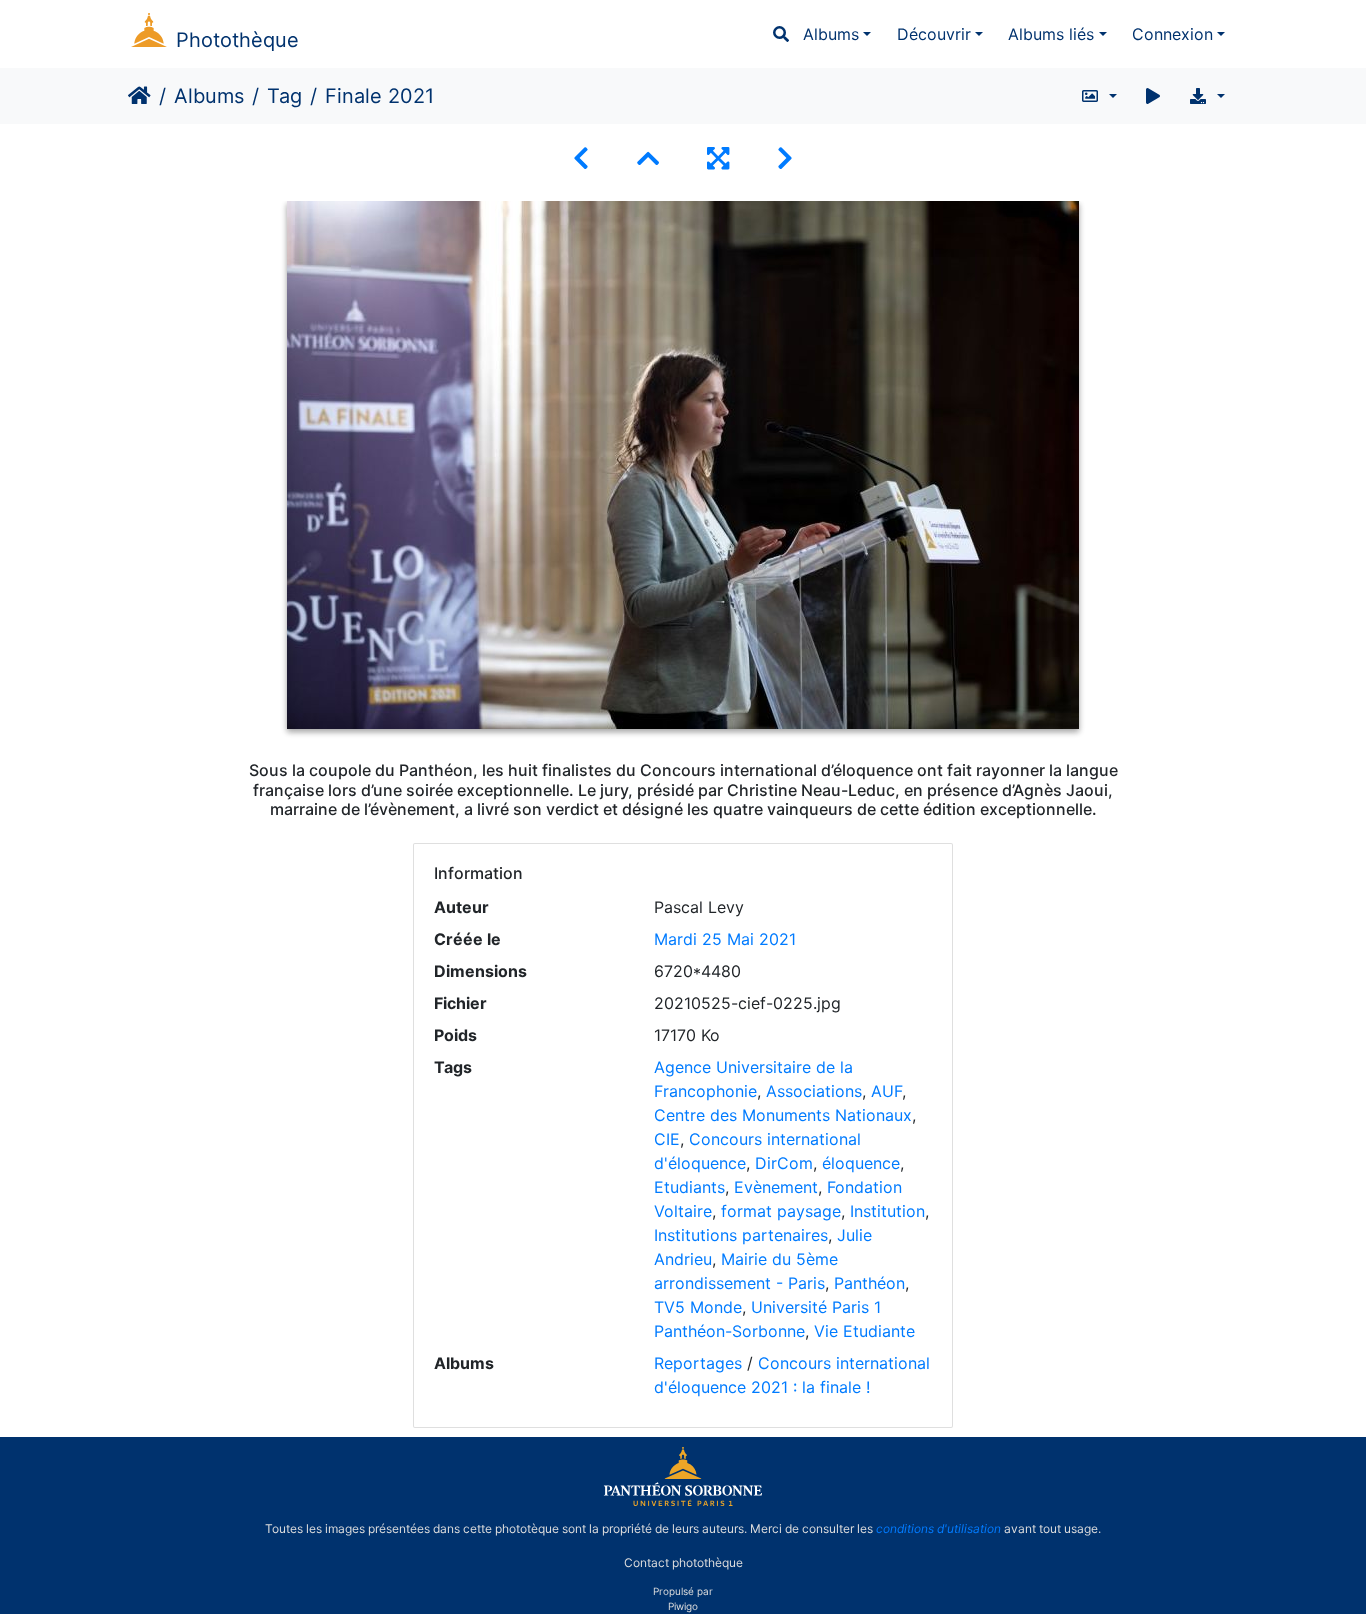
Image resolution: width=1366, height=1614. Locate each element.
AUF (886, 1091)
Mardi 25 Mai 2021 (725, 939)
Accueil (139, 96)
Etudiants (689, 1187)
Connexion (1172, 34)
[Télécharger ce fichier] (1206, 96)
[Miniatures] (648, 158)
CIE (667, 1139)
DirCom (784, 1163)
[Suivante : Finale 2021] (785, 158)
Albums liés (1051, 34)
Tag (284, 96)
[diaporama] (1153, 96)
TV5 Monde (698, 1307)
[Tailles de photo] (1098, 96)
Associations (814, 1091)
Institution (887, 1211)
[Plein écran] (718, 158)
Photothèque (237, 40)
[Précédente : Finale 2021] (581, 158)
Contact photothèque (683, 1562)
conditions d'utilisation (938, 1528)
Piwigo (683, 1606)
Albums (831, 34)
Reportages (698, 1363)
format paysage (781, 1211)
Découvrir (934, 34)
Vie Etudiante (864, 1331)
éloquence (861, 1163)
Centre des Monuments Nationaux (783, 1115)
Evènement (776, 1187)
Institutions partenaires (741, 1235)
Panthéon (869, 1283)
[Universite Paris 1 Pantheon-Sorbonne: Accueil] (683, 1502)
